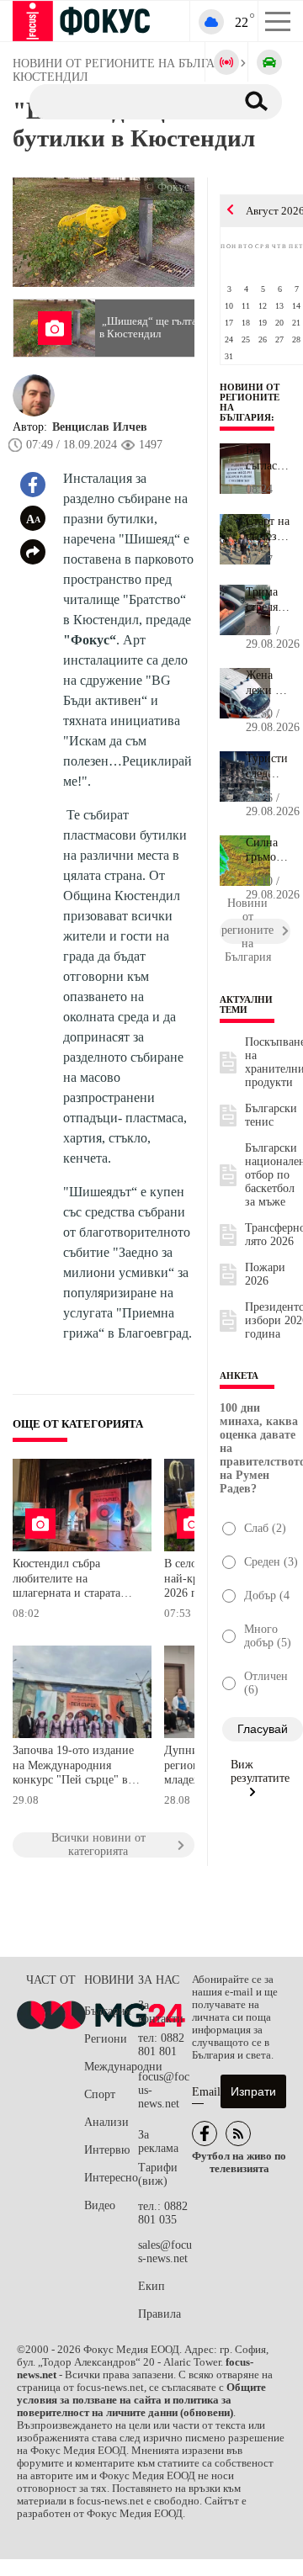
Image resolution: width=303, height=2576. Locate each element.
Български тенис (271, 1115)
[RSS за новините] (238, 2133)
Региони (106, 2039)
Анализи (106, 2122)
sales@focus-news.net (165, 2252)
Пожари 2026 (265, 1274)
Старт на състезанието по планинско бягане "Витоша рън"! (268, 529)
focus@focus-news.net (164, 2090)
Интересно (111, 2178)
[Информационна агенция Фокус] (205, 2133)
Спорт (100, 2094)
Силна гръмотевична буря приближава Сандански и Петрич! (268, 851)
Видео (100, 2205)
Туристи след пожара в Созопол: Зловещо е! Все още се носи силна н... (268, 766)
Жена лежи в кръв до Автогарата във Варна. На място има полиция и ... (268, 683)
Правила (159, 2314)
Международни (111, 2067)
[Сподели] (33, 552)
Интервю (107, 2150)
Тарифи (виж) (158, 2174)
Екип (151, 2286)
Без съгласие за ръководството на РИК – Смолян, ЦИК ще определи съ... (268, 458)
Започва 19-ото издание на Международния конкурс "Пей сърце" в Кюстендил (73, 1767)
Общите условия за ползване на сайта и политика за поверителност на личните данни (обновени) (141, 2400)
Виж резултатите (260, 1771)
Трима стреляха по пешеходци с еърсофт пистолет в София (268, 600)
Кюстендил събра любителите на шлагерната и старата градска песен (66, 1580)
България (107, 2011)
